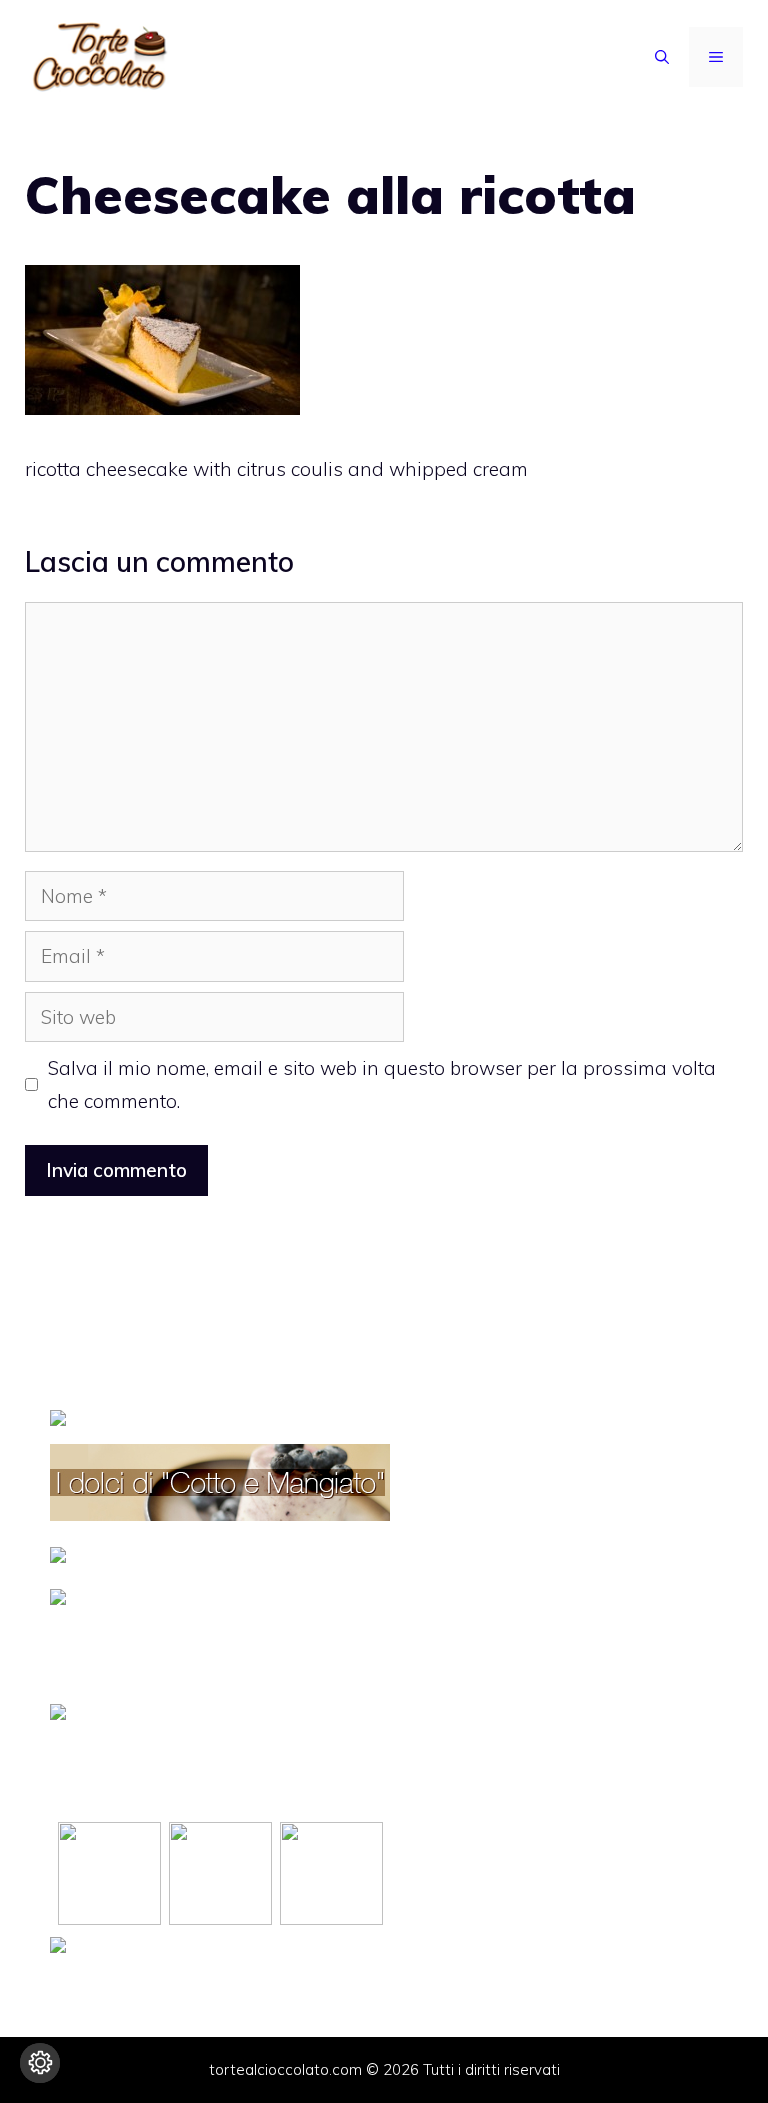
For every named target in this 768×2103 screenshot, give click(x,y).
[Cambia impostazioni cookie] (40, 2063)
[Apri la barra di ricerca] (662, 57)
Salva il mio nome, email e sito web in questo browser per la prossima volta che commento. (382, 1084)
